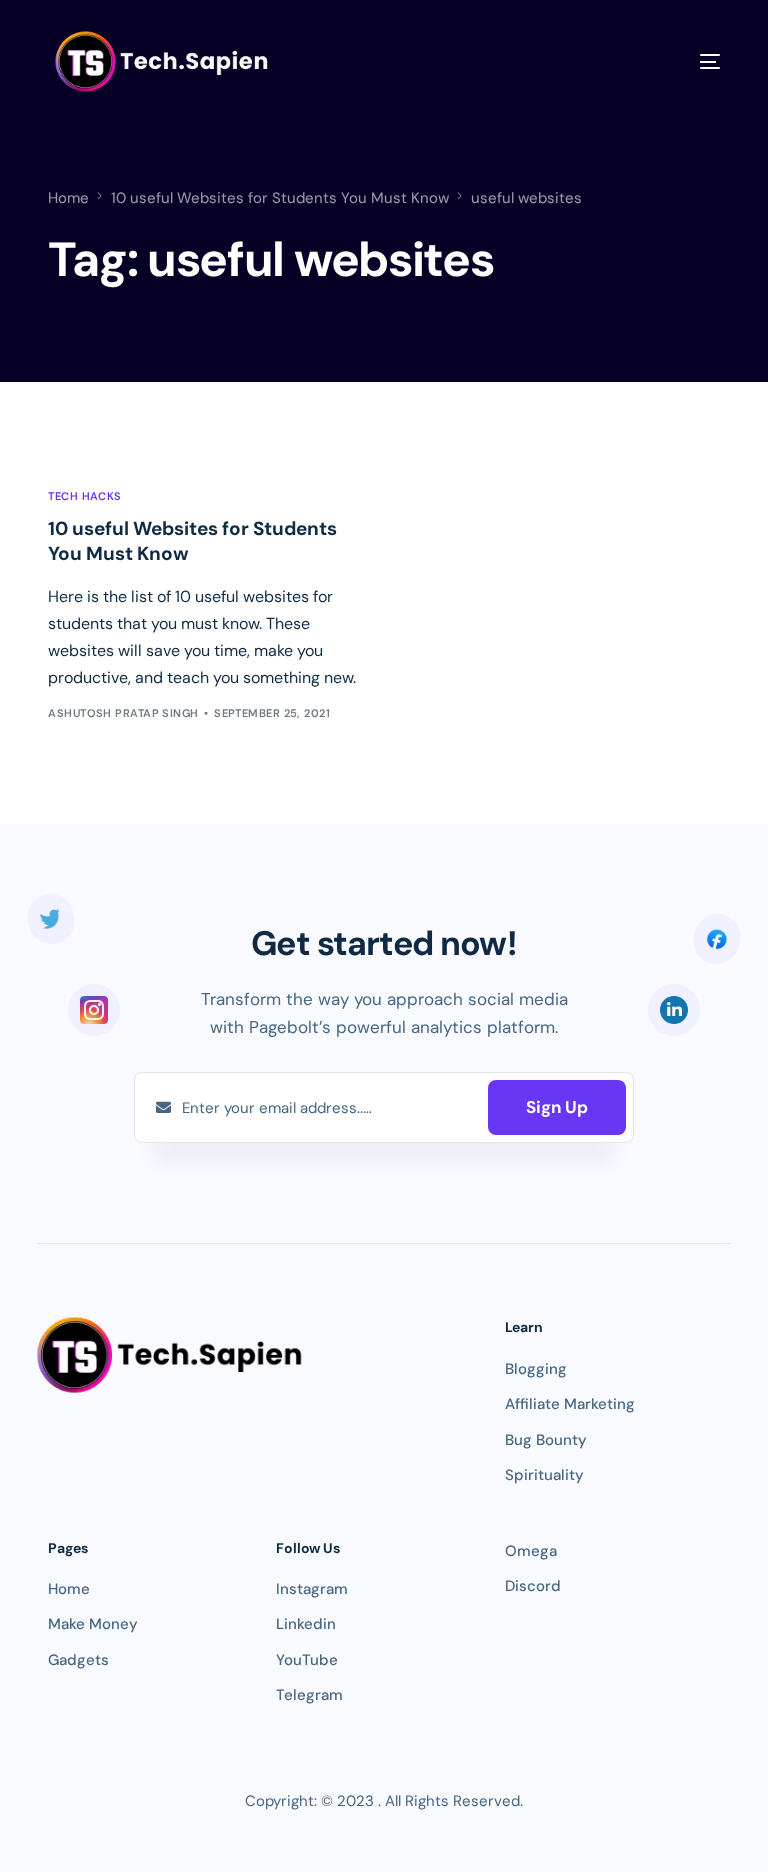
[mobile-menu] (682, 61)
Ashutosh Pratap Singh (123, 713)
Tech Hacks (84, 496)
